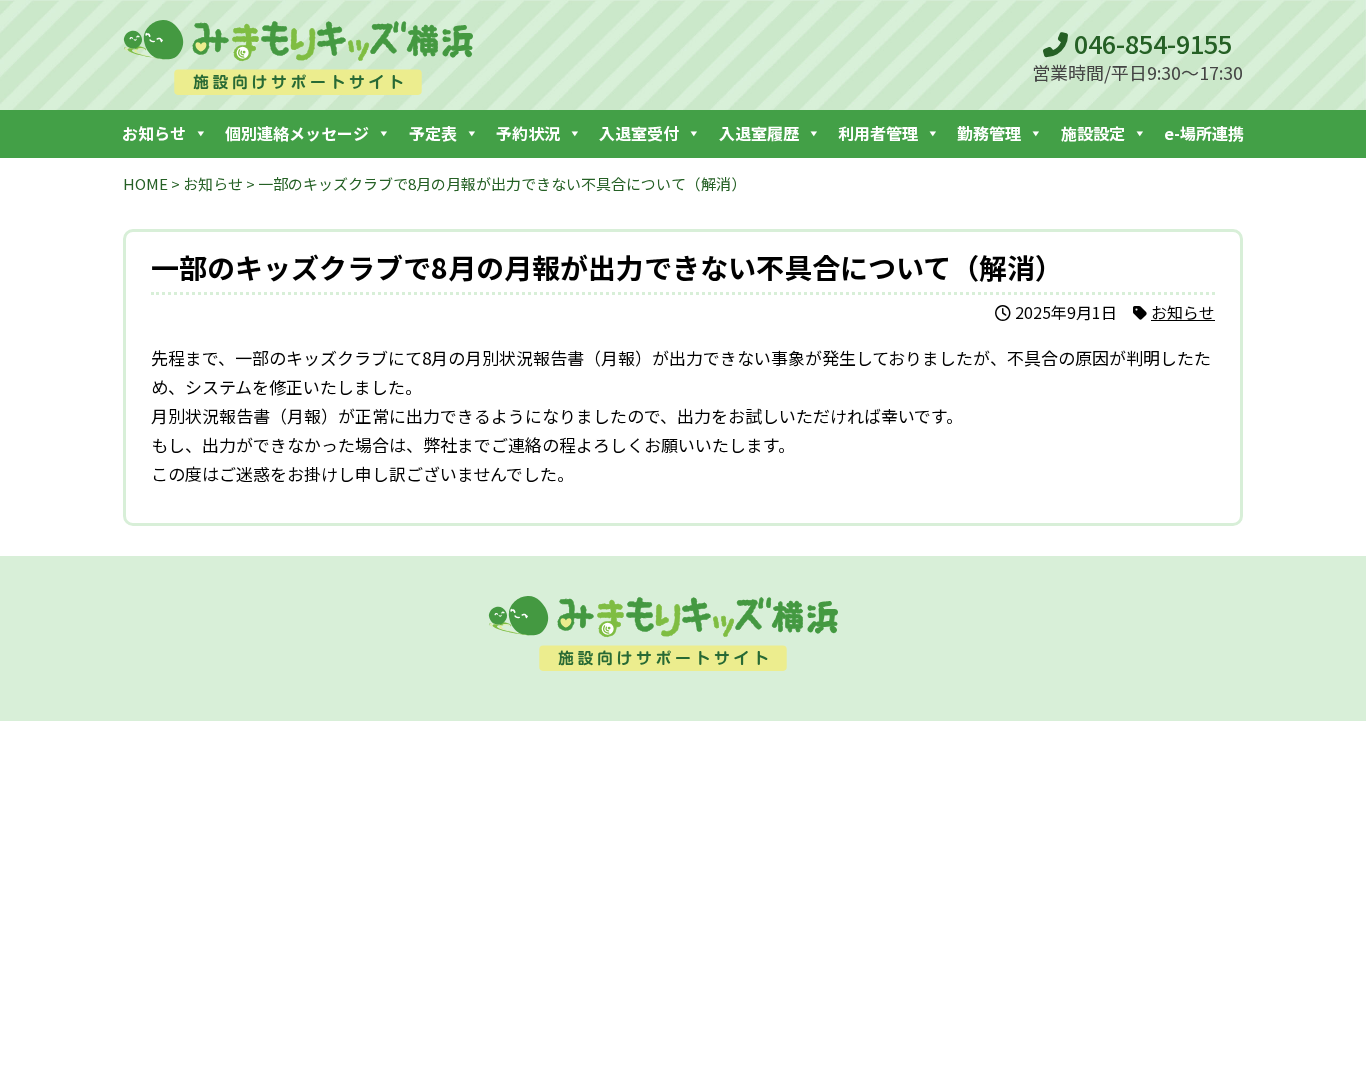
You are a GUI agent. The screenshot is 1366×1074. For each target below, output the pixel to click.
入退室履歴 (759, 133)
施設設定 (1093, 133)
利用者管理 (878, 133)
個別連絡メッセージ (297, 133)
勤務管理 (989, 133)
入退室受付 (639, 133)
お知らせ (154, 133)
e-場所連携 (1204, 133)
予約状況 (528, 133)
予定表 (433, 133)
